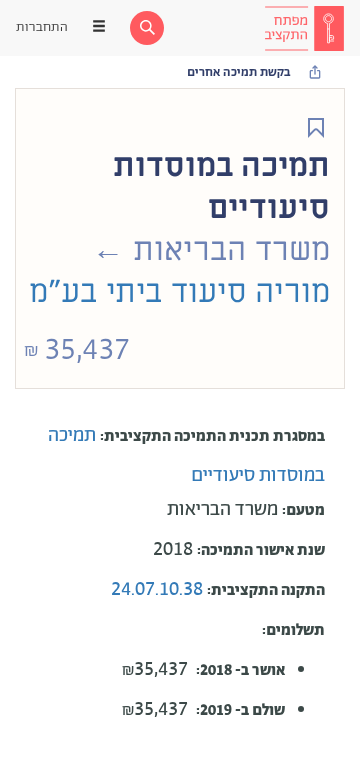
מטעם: (303, 510)
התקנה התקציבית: (266, 590)
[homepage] (304, 28)
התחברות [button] (42, 27)
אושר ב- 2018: (240, 670)
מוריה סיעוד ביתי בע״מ (179, 292)
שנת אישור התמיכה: (261, 550)
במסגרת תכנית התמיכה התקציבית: (212, 436)
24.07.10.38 (159, 590)
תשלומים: (293, 630)
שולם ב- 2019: (240, 710)
